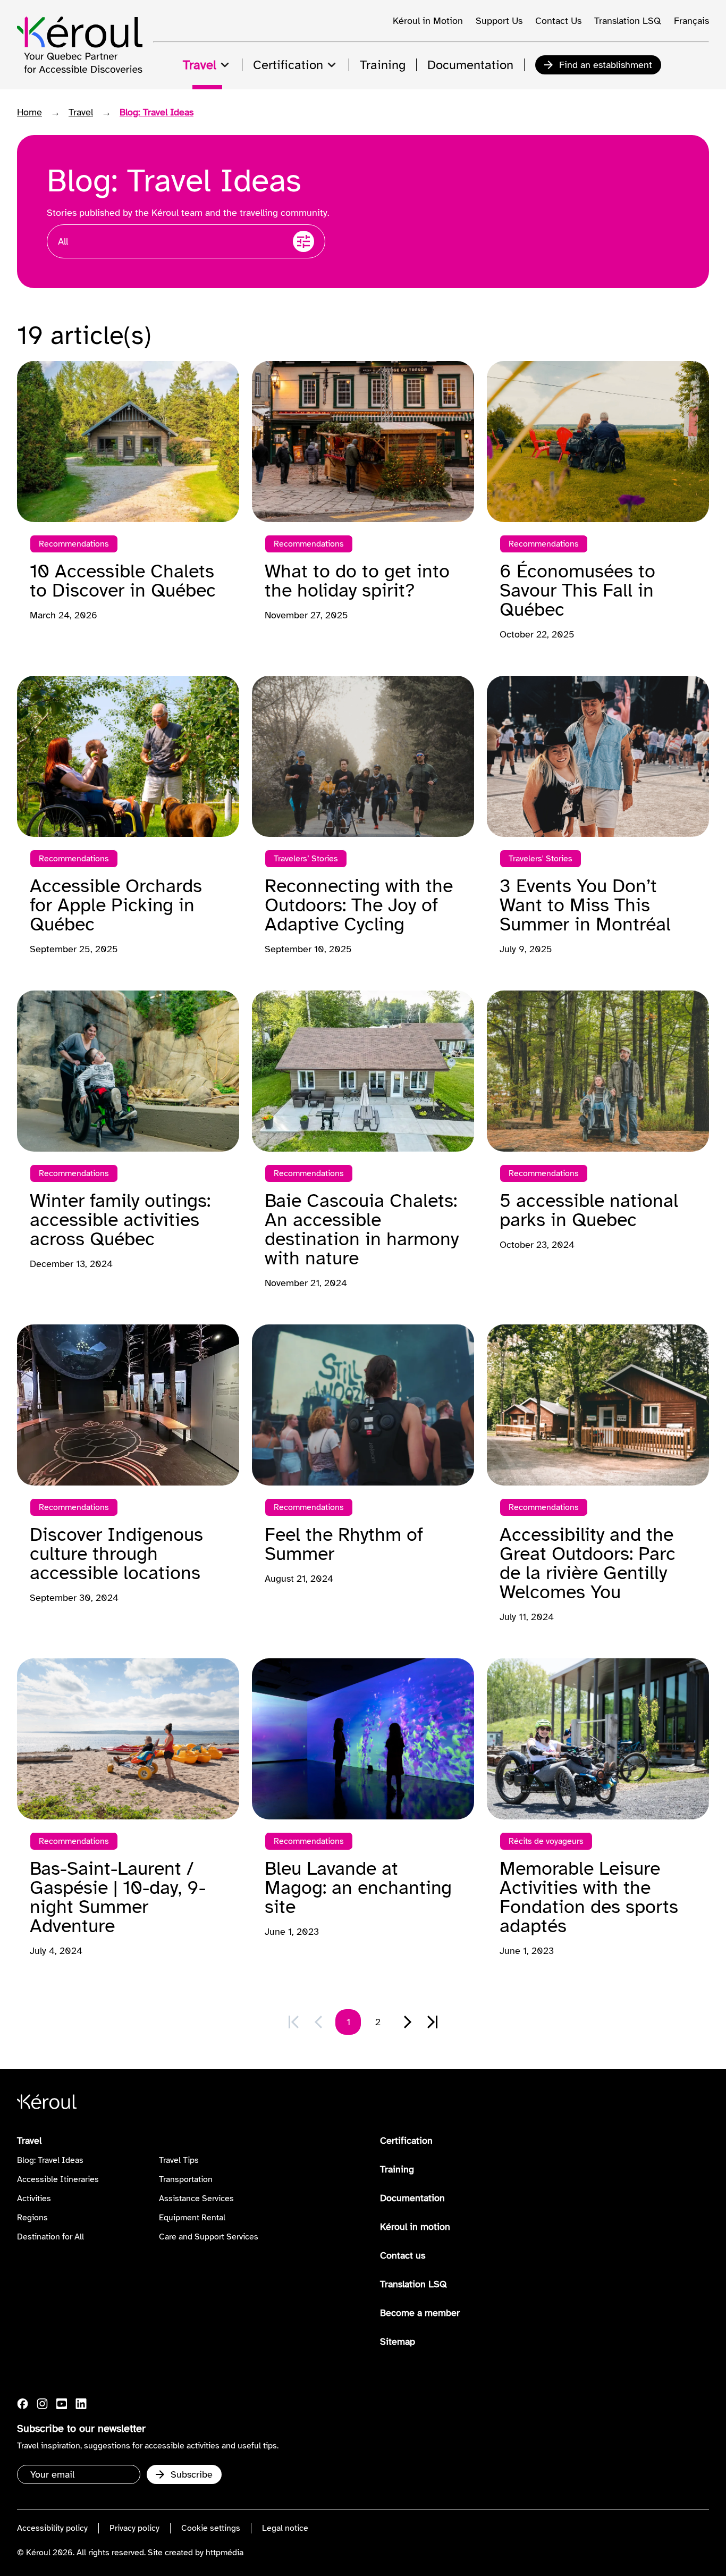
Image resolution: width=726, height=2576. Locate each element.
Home (29, 112)
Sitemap (398, 2342)
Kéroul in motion (415, 2227)
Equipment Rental (192, 2218)
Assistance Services (196, 2199)
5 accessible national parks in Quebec (589, 1210)
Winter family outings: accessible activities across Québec (120, 1220)
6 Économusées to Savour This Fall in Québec (577, 590)
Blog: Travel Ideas (50, 2160)
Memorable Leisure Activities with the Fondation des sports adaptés (589, 1897)
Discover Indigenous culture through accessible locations (116, 1554)
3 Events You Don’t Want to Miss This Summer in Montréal (585, 905)
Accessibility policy (52, 2528)
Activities (34, 2199)
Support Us (499, 21)
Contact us (403, 2255)
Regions (32, 2218)
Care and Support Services (209, 2237)
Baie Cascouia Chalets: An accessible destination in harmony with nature (362, 1229)
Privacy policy (134, 2528)
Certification (406, 2141)
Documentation (412, 2198)
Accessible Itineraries (58, 2179)
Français (691, 21)
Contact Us (558, 21)
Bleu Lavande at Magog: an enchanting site (358, 1887)
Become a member (420, 2313)
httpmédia (225, 2553)
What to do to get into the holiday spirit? (357, 581)
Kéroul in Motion (428, 21)
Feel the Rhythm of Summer (344, 1544)
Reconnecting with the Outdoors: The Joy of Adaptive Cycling (359, 905)
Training (397, 2169)
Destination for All (50, 2237)
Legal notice (285, 2528)
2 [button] (378, 2022)
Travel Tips (179, 2160)
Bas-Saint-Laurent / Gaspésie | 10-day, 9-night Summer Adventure (118, 1897)
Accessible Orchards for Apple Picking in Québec (116, 905)
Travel (81, 112)
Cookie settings (211, 2528)
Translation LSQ (628, 21)
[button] (408, 2022)
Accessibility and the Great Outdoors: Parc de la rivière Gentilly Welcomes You (588, 1563)
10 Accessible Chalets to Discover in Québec (123, 581)
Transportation (186, 2179)
